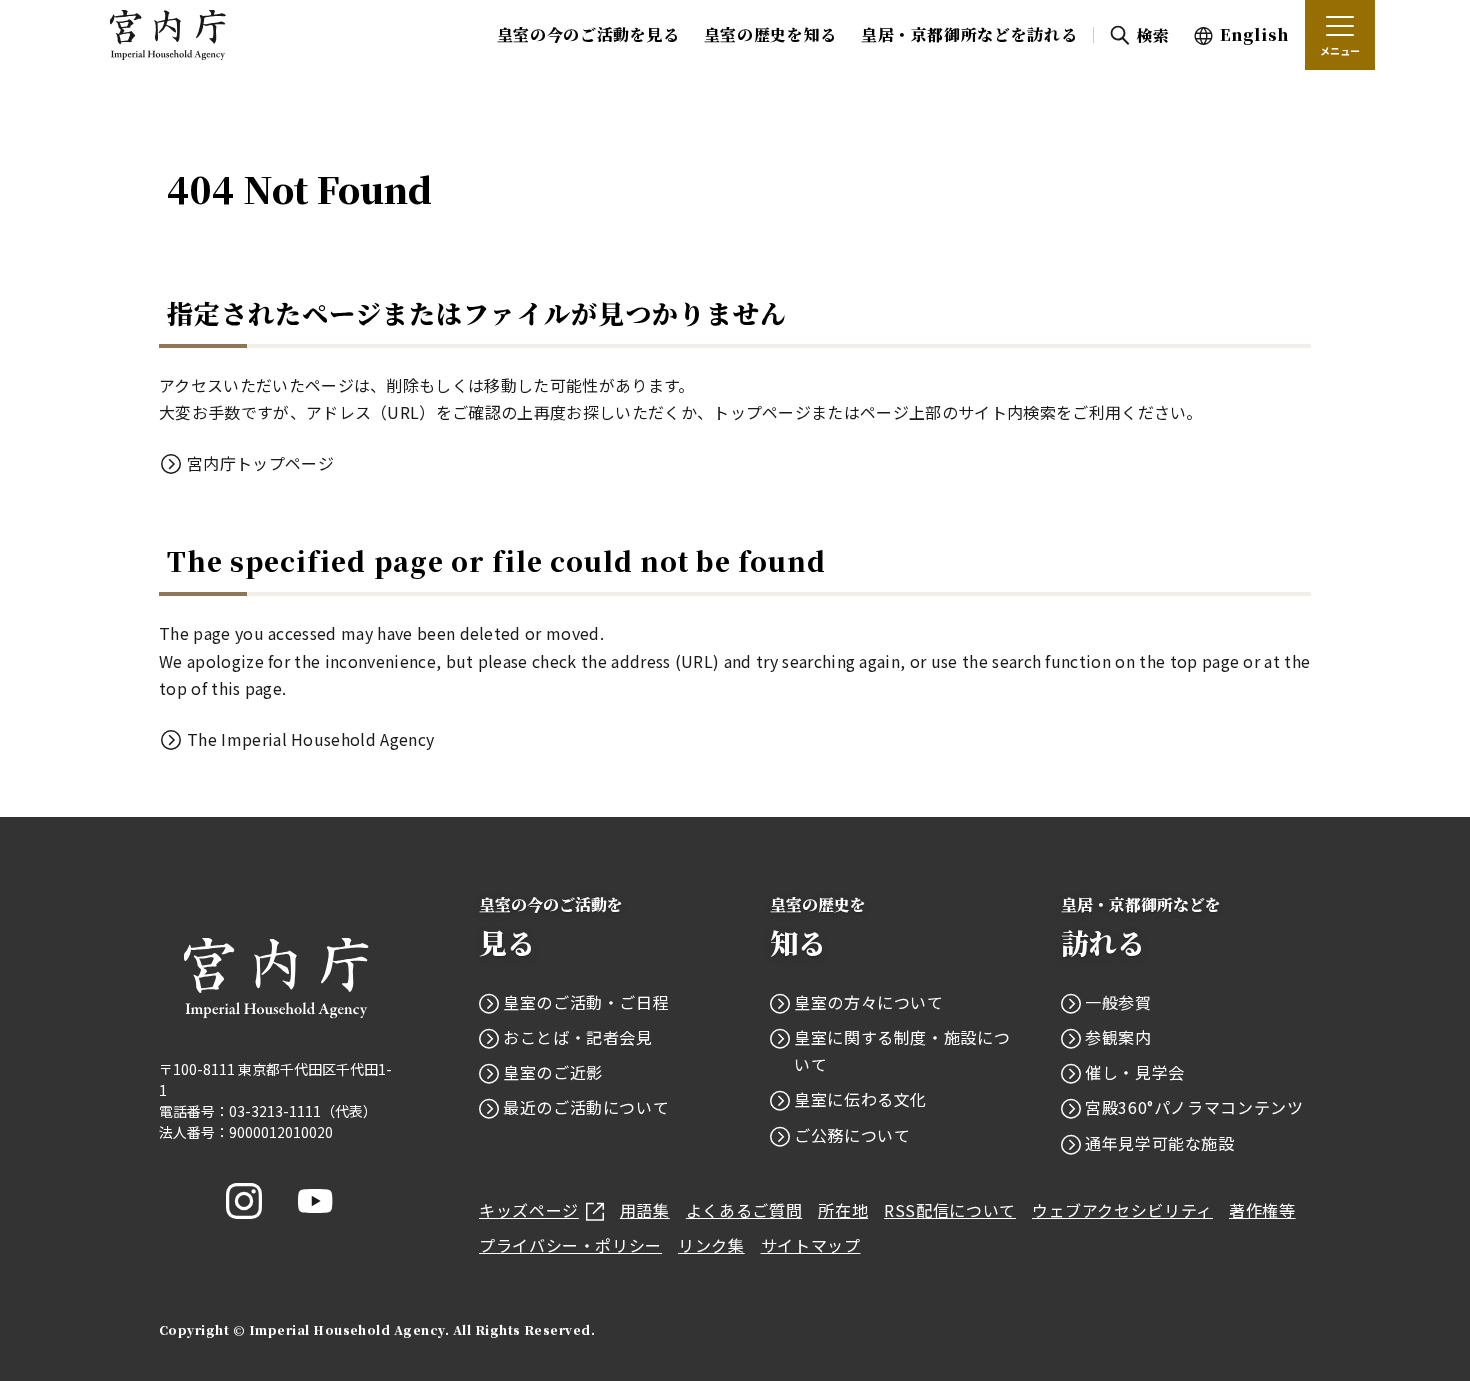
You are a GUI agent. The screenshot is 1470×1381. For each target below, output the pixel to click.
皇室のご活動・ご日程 (586, 1002)
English (1254, 34)
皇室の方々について (869, 1002)
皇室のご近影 (553, 1072)
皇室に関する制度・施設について (902, 1050)
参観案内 (1118, 1037)
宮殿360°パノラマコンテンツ (1194, 1107)
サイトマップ (811, 1245)
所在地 (843, 1210)
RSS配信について (950, 1210)
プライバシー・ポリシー (570, 1245)
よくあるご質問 (744, 1210)
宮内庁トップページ (260, 463)
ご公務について (852, 1135)
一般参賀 (1118, 1002)
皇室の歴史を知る (770, 34)
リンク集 (711, 1245)
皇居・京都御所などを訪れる (969, 34)
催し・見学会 (1135, 1072)
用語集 (645, 1210)
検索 (1152, 35)
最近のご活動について (586, 1107)
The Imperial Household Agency (310, 739)
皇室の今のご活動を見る (588, 34)
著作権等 (1262, 1210)
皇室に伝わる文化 (860, 1099)
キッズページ (529, 1210)
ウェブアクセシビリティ (1122, 1210)
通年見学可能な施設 (1160, 1143)
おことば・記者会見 (578, 1037)
